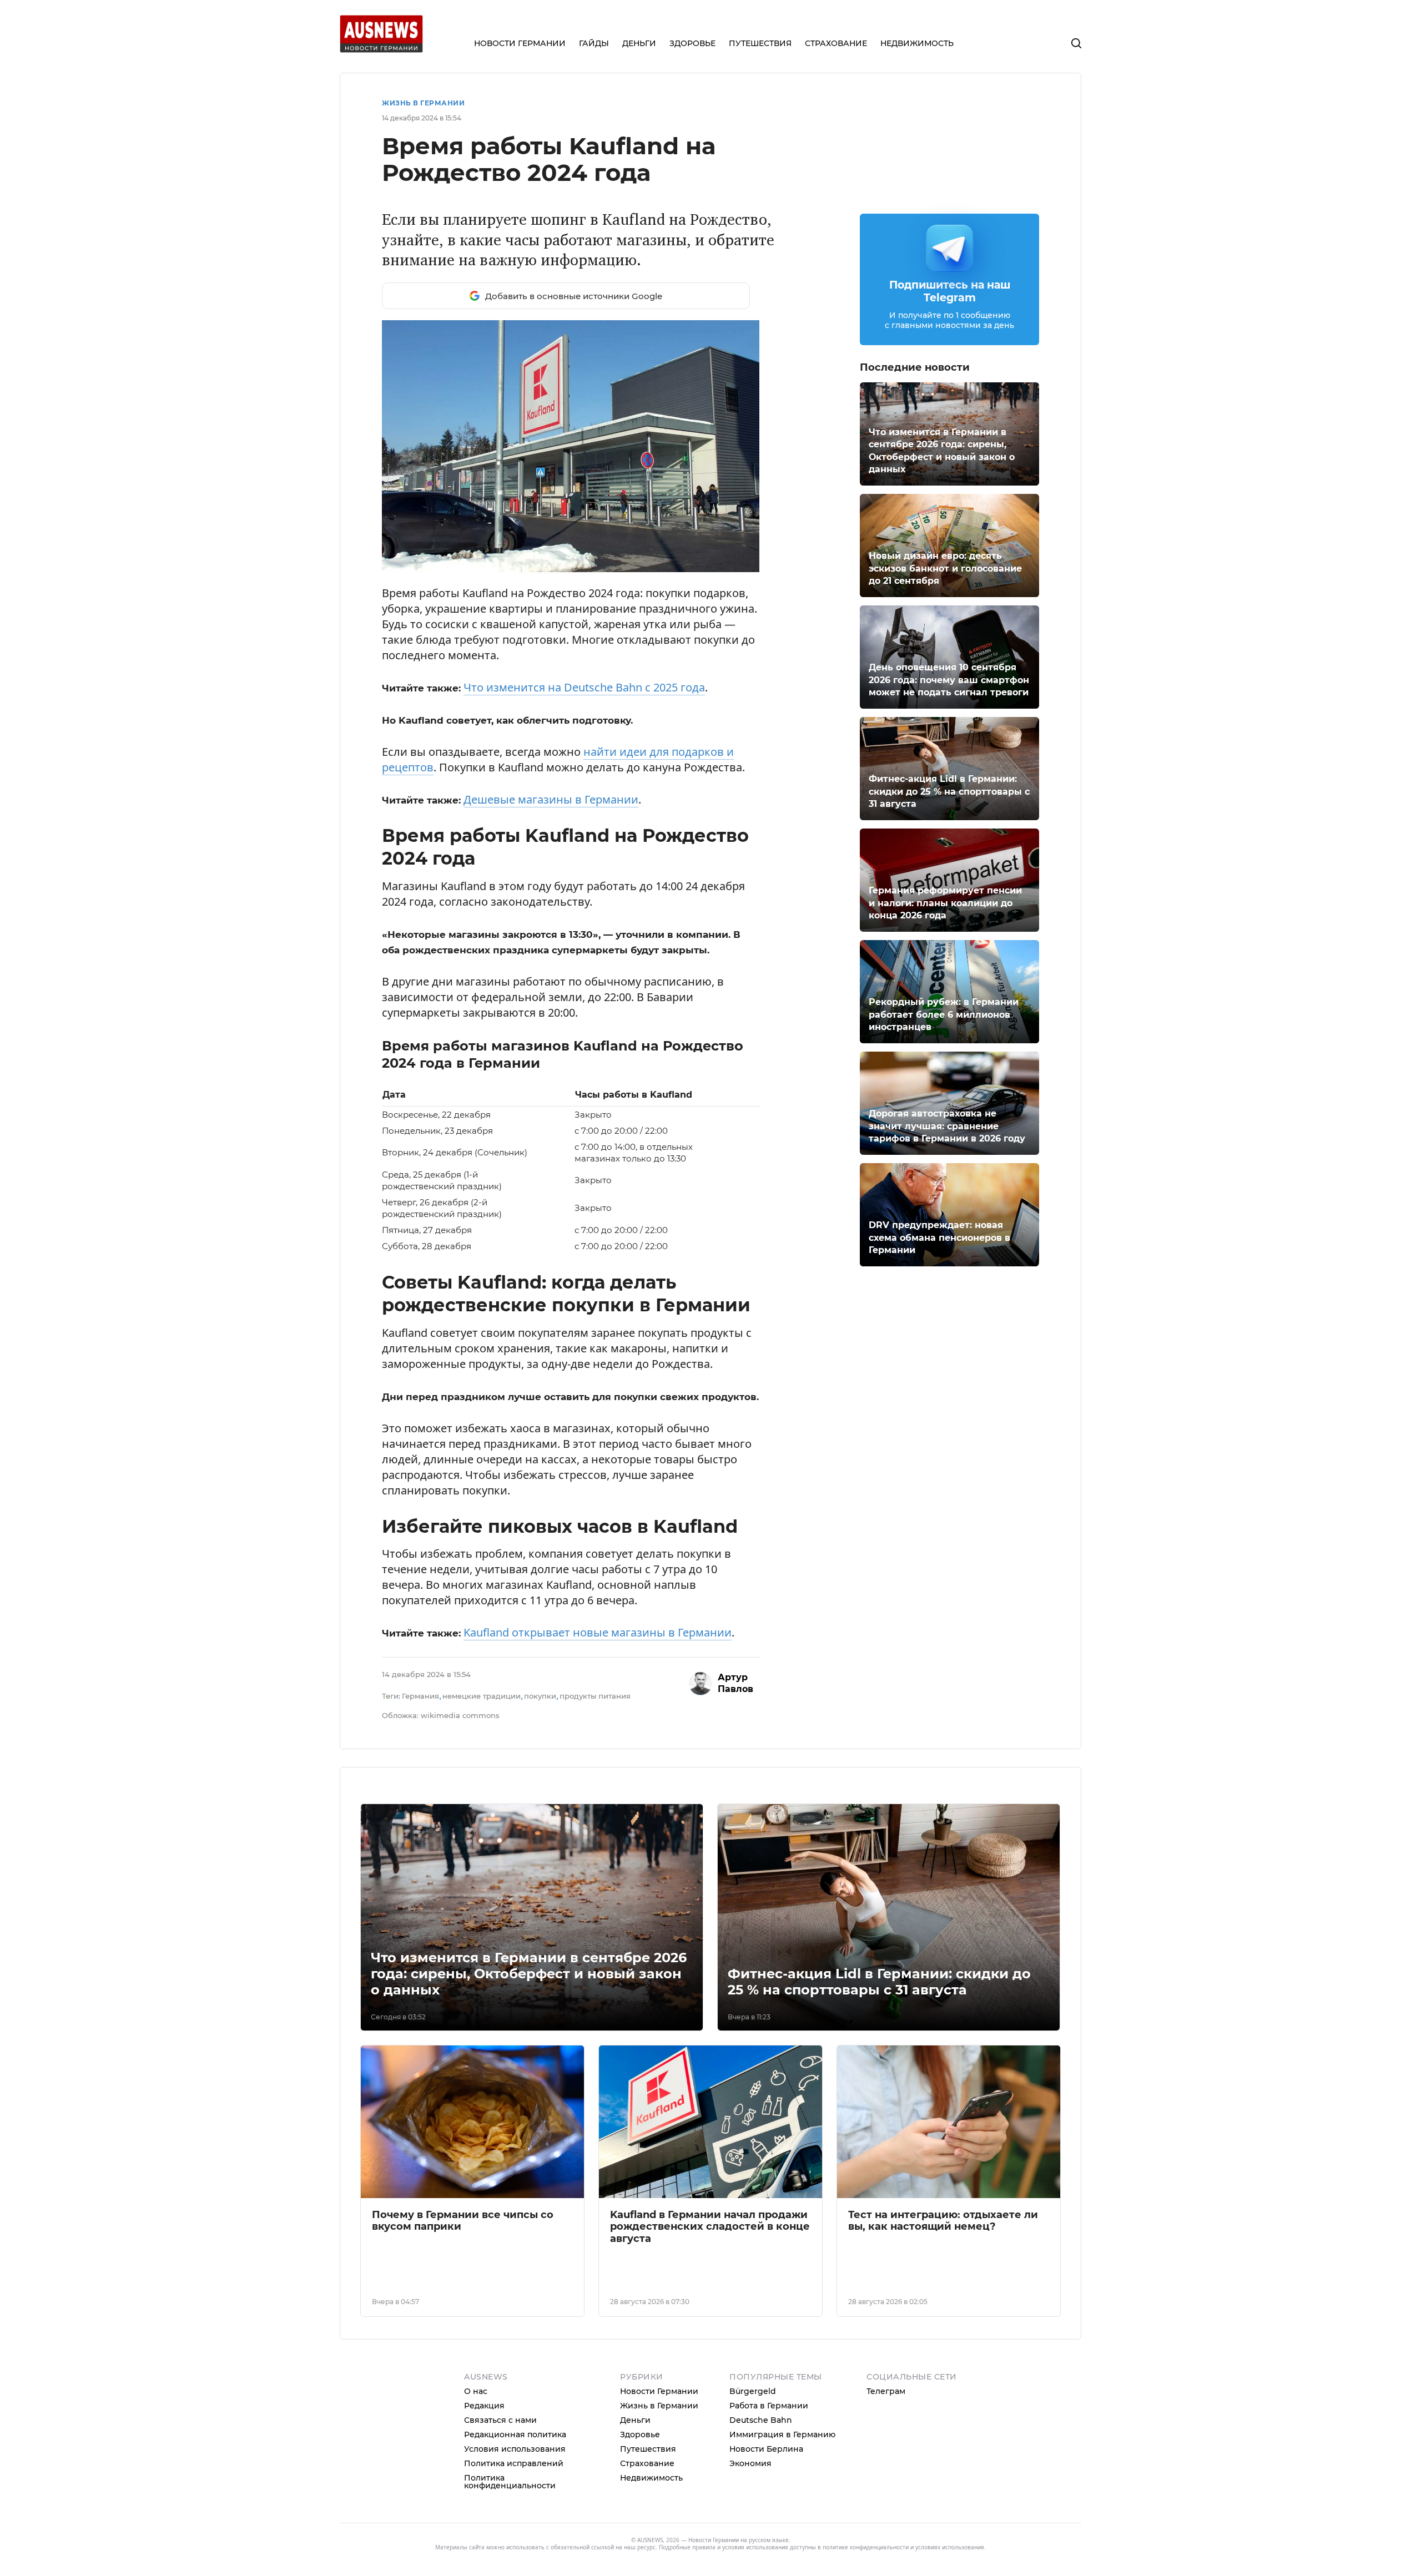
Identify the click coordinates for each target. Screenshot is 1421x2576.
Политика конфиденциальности (510, 2482)
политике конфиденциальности (866, 2547)
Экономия (750, 2463)
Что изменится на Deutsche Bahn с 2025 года (584, 687)
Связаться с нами (500, 2420)
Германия (420, 1696)
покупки (540, 1696)
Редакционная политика (515, 2434)
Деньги (635, 2420)
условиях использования (950, 2547)
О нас (476, 2391)
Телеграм (886, 2391)
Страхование (647, 2463)
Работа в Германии (769, 2406)
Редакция (484, 2406)
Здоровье (640, 2434)
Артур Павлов (735, 1683)
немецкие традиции (482, 1696)
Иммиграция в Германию (782, 2434)
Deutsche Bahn (761, 2420)
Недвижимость (651, 2478)
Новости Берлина (766, 2449)
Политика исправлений (514, 2463)
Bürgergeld (753, 2391)
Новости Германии (659, 2391)
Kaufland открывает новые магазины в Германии (598, 1632)
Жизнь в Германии (423, 103)
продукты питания (595, 1696)
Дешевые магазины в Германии (551, 799)
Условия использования (515, 2449)
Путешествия (648, 2449)
